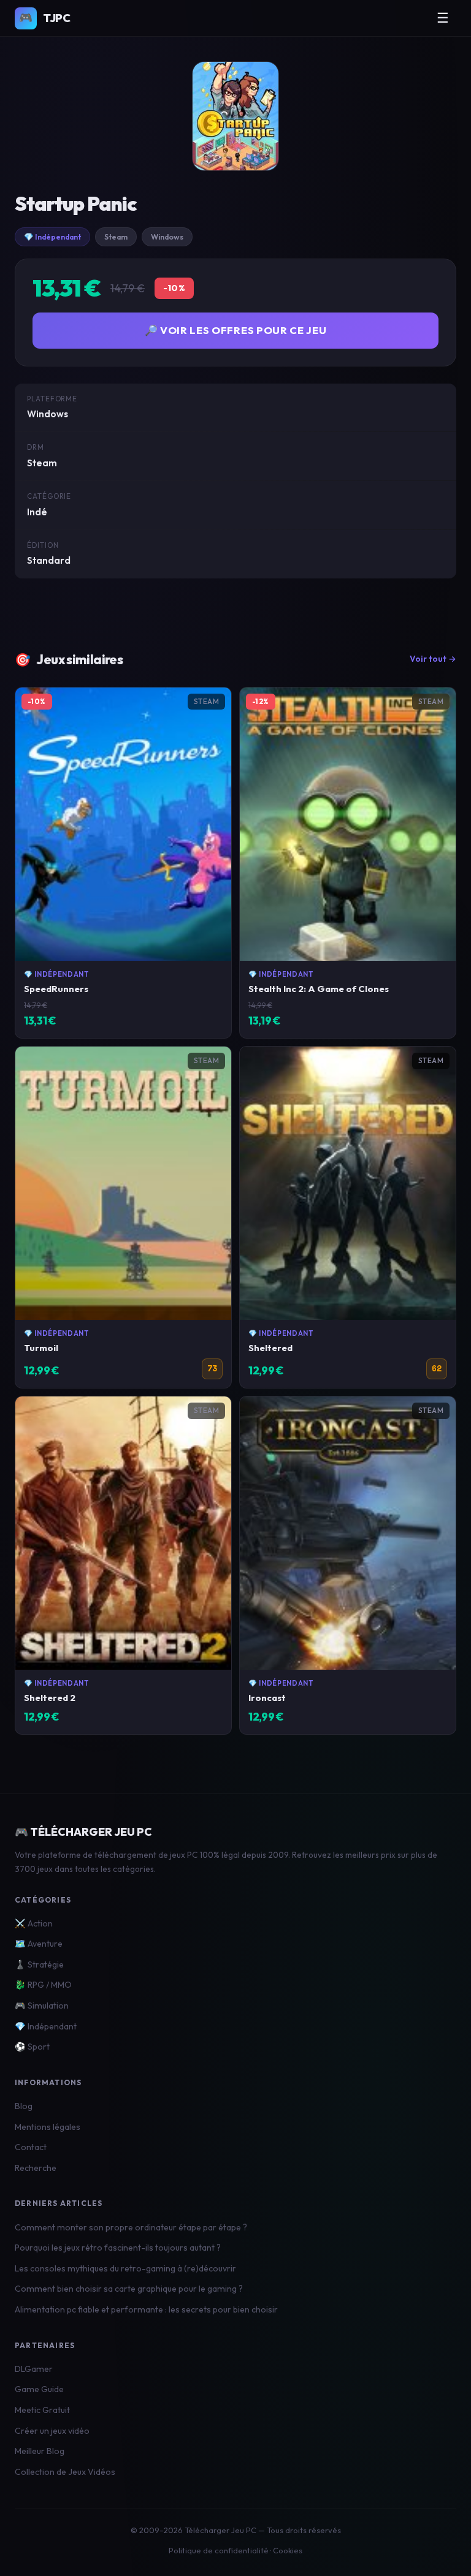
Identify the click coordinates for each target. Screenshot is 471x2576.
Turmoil (41, 1348)
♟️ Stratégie (39, 1964)
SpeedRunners (56, 989)
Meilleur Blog (40, 2451)
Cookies (288, 2550)
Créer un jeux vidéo (52, 2431)
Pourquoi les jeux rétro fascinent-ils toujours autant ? (118, 2248)
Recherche (36, 2168)
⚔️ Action (34, 1923)
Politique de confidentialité (219, 2550)
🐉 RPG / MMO (43, 1985)
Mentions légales (48, 2127)
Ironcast (267, 1698)
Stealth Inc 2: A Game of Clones (319, 989)
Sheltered (270, 1348)
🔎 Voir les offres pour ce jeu (236, 330)
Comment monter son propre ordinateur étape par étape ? (131, 2227)
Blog (24, 2106)
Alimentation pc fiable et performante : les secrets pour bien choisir (146, 2309)
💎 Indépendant (52, 237)
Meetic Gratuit (42, 2410)
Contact (31, 2147)
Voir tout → (433, 659)
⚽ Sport (32, 2047)
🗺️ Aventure (39, 1944)
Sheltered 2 (50, 1698)
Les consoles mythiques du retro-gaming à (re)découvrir (125, 2268)
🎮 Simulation (42, 2006)
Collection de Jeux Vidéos (65, 2472)
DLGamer (34, 2369)
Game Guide (39, 2389)
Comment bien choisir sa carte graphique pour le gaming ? (129, 2289)
